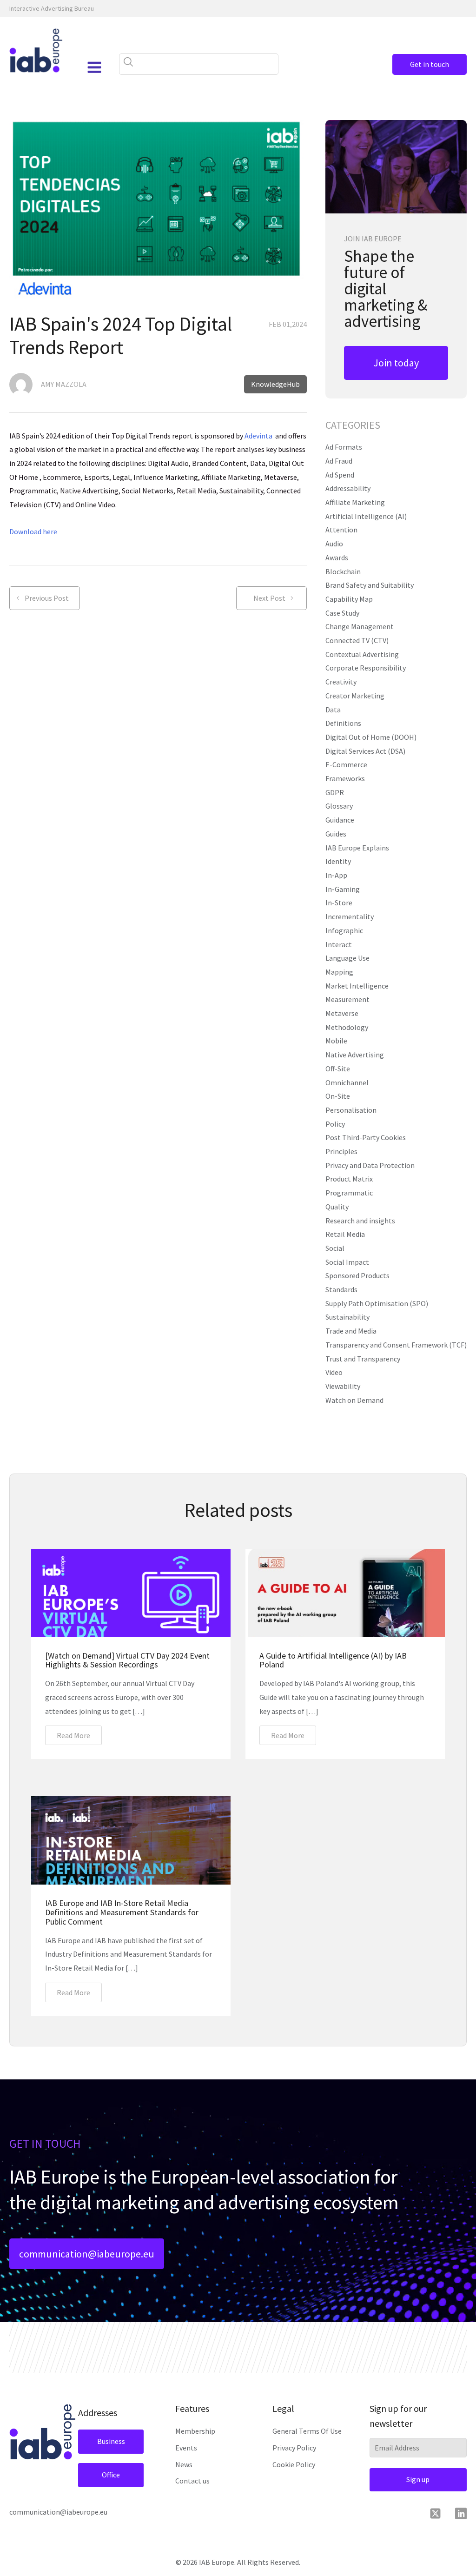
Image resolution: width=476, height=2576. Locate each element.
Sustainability (347, 1317)
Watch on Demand (354, 1400)
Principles (341, 1151)
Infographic (344, 930)
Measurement (347, 999)
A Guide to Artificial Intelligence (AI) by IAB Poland (333, 1660)
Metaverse (342, 1013)
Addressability (348, 488)
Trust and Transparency (363, 1359)
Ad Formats (344, 447)
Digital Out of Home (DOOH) (371, 737)
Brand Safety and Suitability (370, 585)
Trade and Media (351, 1331)
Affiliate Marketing (355, 502)
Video (334, 1372)
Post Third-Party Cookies (366, 1137)
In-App (336, 875)
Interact (339, 944)
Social (335, 1248)
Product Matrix (349, 1179)
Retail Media (345, 1234)
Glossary (339, 806)
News (184, 2464)
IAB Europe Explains (357, 848)
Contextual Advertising (362, 654)
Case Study (342, 613)
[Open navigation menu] (94, 67)
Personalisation (351, 1110)
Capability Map (349, 599)
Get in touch (430, 64)
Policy (335, 1124)
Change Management (360, 626)
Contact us (192, 2481)
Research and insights (360, 1221)
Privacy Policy (294, 2448)
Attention (341, 530)
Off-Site (338, 1069)
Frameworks (345, 778)
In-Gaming (343, 889)
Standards (341, 1289)
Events (186, 2448)
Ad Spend (340, 475)
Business (111, 2441)
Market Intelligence (357, 986)
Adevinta (258, 436)
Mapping (339, 972)
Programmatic (349, 1193)
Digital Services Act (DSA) (365, 751)
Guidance (340, 820)
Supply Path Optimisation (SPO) (377, 1303)
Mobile (336, 1041)
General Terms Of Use (307, 2431)
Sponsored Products (357, 1275)
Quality (337, 1207)
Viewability (343, 1386)
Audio (334, 544)
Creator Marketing (355, 696)
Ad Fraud (339, 461)
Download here (33, 531)
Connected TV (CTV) (357, 640)
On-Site (338, 1096)
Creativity (341, 682)
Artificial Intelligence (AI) (366, 516)
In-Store (339, 903)
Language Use (347, 958)
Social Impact (347, 1262)
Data (333, 710)
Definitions (343, 723)
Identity (338, 861)
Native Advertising (355, 1055)
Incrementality (350, 916)
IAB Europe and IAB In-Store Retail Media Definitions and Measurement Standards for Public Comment (122, 1912)
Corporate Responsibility (366, 668)
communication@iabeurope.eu (87, 2254)
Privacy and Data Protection (370, 1165)
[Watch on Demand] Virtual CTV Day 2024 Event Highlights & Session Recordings (127, 1660)
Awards (337, 558)
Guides (336, 834)
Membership (195, 2431)
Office (111, 2475)
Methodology (347, 1027)
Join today (396, 363)
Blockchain (343, 571)
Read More (73, 1735)
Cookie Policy (294, 2464)
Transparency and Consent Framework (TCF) (396, 1345)
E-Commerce (346, 764)
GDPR (335, 792)
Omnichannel (347, 1082)
